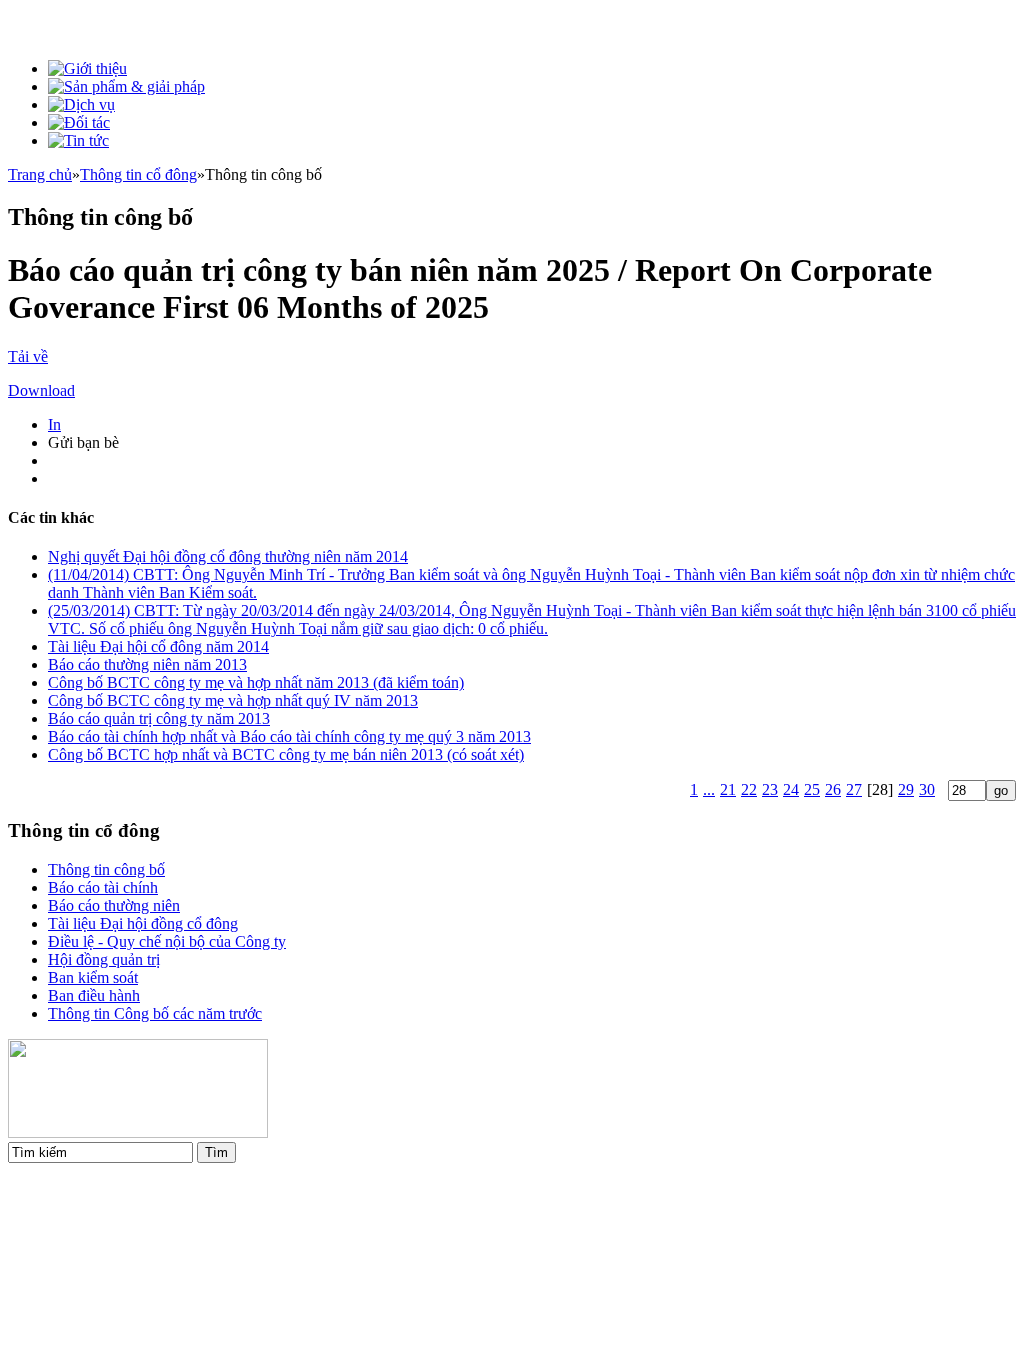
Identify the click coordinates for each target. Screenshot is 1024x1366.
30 (927, 789)
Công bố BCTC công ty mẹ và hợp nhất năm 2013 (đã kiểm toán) (256, 682)
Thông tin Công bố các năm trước (155, 1013)
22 (749, 789)
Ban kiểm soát (93, 977)
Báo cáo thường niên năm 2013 (147, 664)
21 (728, 789)
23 (770, 789)
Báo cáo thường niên (114, 905)
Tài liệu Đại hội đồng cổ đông (143, 923)
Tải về (28, 356)
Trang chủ (40, 174)
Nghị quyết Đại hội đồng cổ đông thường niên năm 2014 (228, 556)
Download (41, 390)
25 (812, 789)
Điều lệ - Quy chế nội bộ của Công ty (167, 941)
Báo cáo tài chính (103, 887)
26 (833, 789)
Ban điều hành (94, 995)
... (709, 789)
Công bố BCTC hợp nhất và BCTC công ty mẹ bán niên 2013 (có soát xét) (286, 754)
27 (854, 789)
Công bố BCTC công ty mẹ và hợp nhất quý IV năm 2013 (233, 700)
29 (906, 789)
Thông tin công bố (106, 869)
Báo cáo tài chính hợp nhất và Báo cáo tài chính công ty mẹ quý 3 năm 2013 (289, 736)
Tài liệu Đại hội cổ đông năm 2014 (158, 646)
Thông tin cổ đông (138, 174)
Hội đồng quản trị (104, 959)
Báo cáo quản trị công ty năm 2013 (159, 718)
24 (791, 789)
